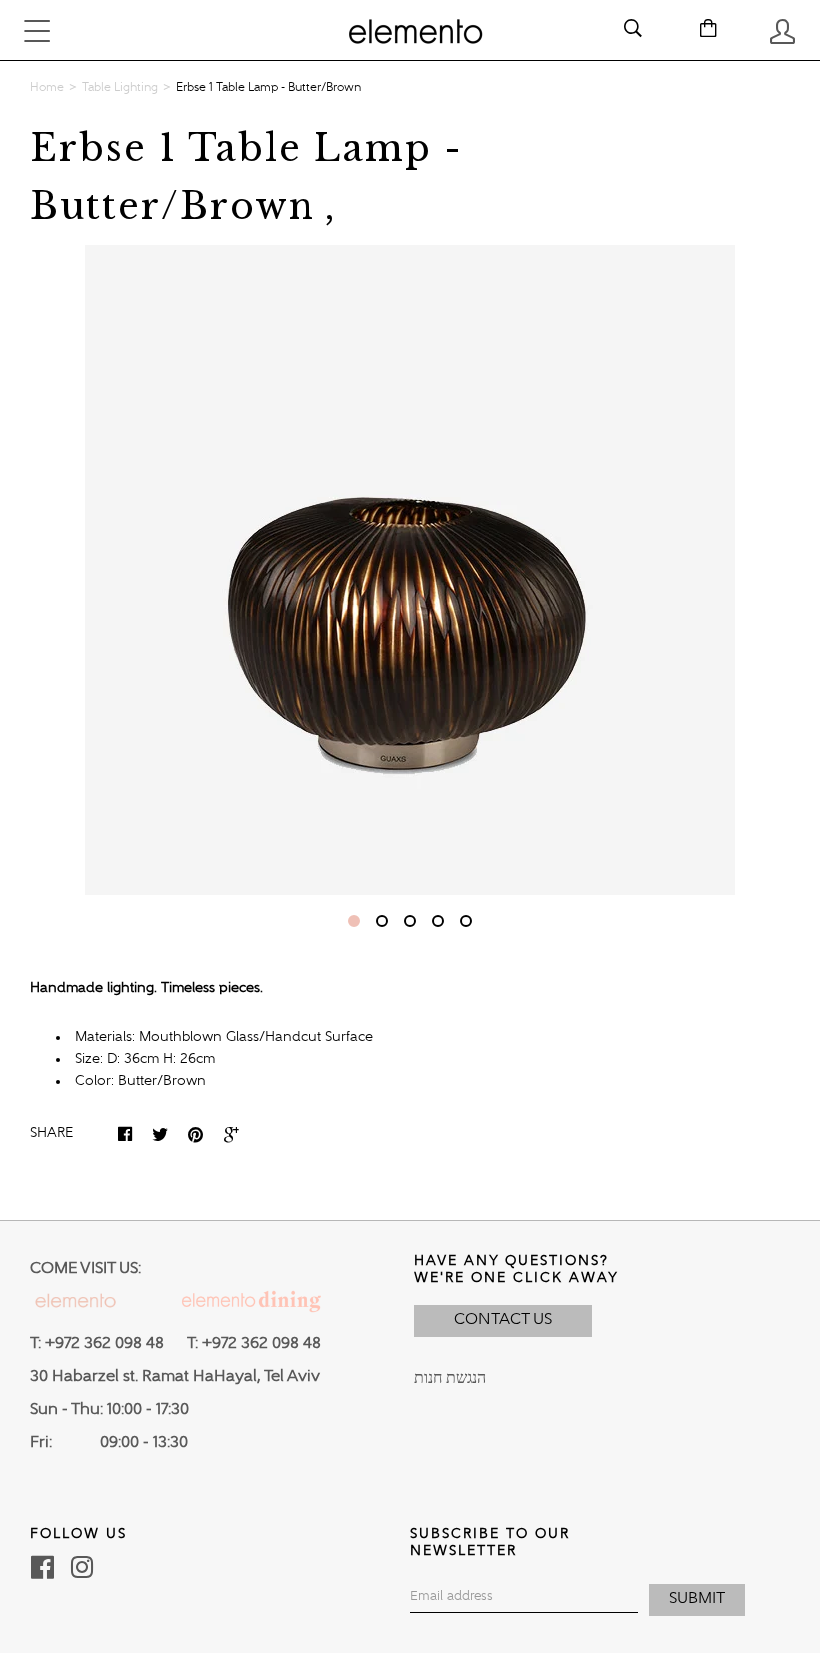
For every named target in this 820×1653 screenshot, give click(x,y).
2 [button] (382, 921)
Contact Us (503, 1320)
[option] (410, 570)
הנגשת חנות (450, 1379)
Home (47, 88)
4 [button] (438, 921)
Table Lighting (120, 88)
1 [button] (354, 921)
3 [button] (410, 921)
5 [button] (466, 921)
